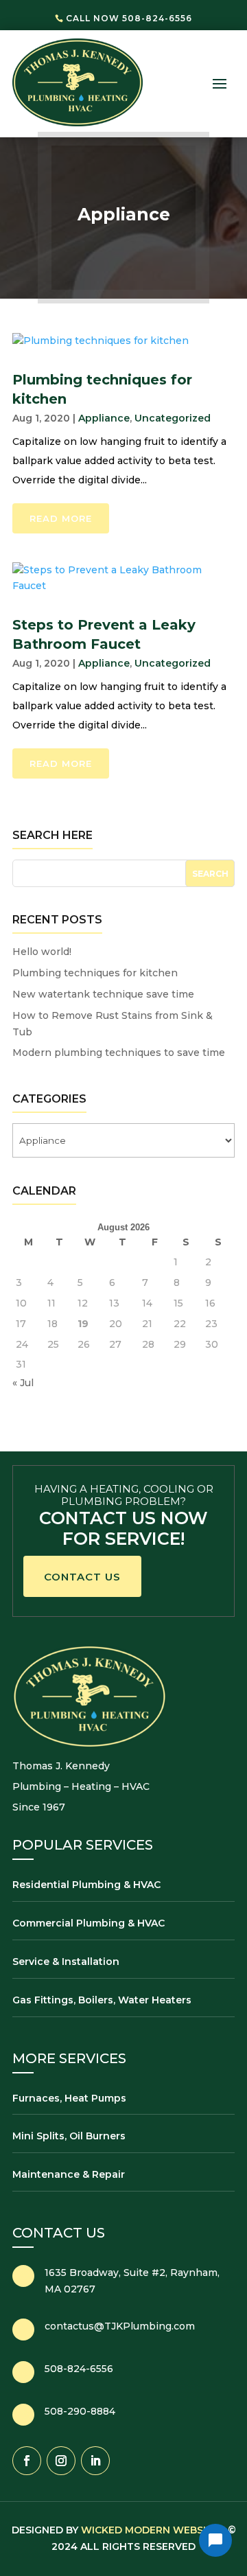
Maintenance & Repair (69, 2174)
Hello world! (42, 952)
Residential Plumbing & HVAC (86, 1885)
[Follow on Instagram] (61, 2461)
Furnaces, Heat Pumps (69, 2098)
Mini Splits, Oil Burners (69, 2136)
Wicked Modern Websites (153, 2530)
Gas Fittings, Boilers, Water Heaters (102, 2000)
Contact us (82, 1577)
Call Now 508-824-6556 (129, 18)
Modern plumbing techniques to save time (119, 1053)
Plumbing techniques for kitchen (95, 973)
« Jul (23, 1383)
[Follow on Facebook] (27, 2461)
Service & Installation (66, 1962)
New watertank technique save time (103, 994)
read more (61, 518)
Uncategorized (173, 418)
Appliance (104, 418)
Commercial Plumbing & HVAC (89, 1923)
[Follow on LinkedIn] (95, 2461)
